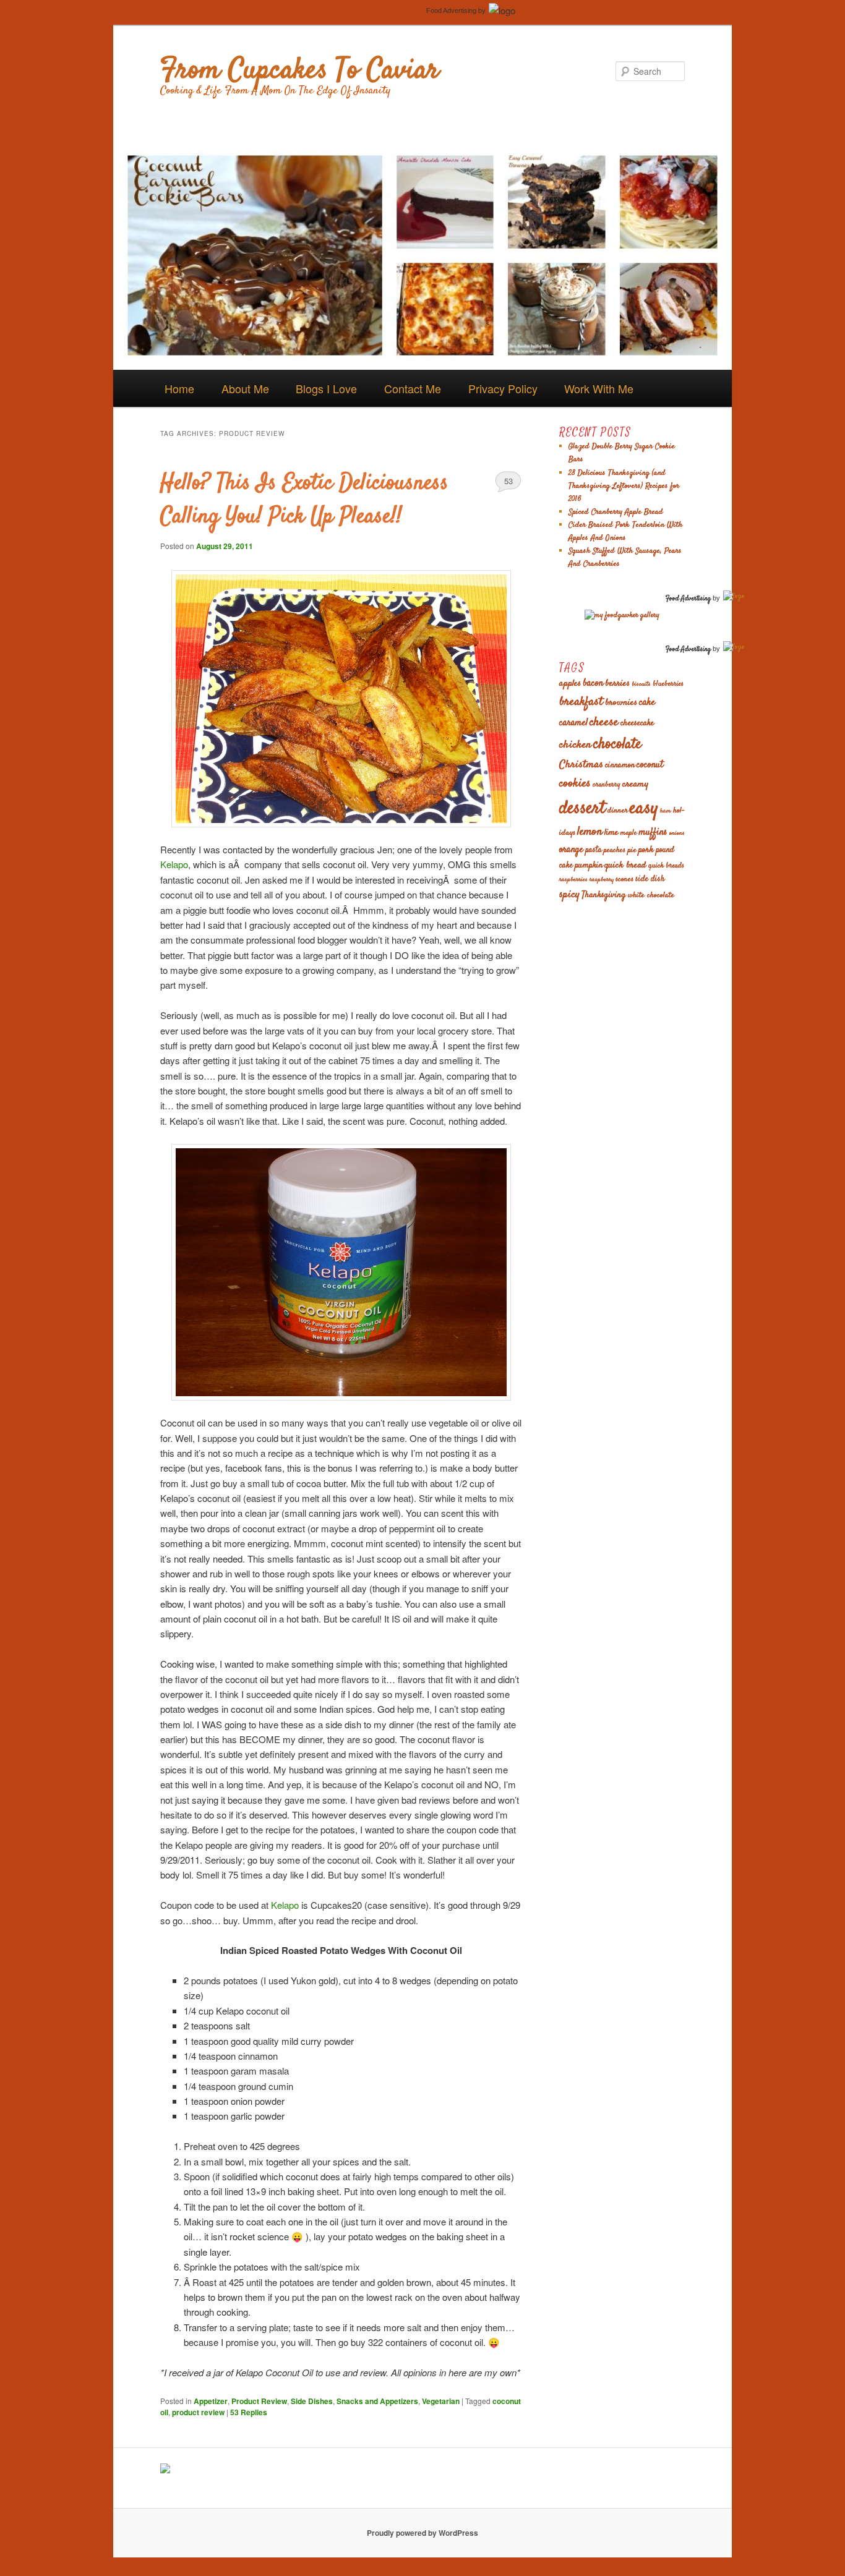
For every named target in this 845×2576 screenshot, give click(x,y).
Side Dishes (312, 2401)
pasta (594, 851)
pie (632, 850)
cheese (604, 723)
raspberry (602, 880)
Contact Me (413, 388)
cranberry (607, 785)
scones (624, 879)
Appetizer (211, 2401)
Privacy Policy (503, 388)
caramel (573, 723)
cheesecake (637, 723)
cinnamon (620, 766)
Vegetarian (441, 2401)
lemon (590, 832)
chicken (575, 745)
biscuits (641, 684)
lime (611, 833)
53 (508, 481)
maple (628, 833)
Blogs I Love (326, 388)
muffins (653, 833)
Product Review (259, 2401)
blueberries (668, 684)
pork (646, 850)
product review (198, 2412)
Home (179, 388)
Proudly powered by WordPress (422, 2533)
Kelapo (174, 864)
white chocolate (651, 895)
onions (677, 833)
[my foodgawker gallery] (622, 616)
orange (571, 850)
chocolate (617, 744)
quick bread (625, 865)
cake (647, 702)
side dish (650, 880)
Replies (249, 2412)
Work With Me (599, 388)
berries (617, 684)
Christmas (581, 765)
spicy (569, 895)
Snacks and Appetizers (377, 2401)
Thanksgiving (604, 895)
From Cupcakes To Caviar (300, 71)
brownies (621, 703)
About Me (245, 388)
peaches (615, 850)
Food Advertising (451, 11)
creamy (635, 784)
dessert (582, 809)
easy (644, 808)
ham (666, 811)
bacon (593, 684)
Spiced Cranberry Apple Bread (616, 512)
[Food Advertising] (165, 2470)
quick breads (666, 866)
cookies (575, 784)
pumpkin (589, 866)
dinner (618, 811)
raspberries (573, 880)
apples (570, 684)
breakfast (581, 702)
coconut (650, 765)
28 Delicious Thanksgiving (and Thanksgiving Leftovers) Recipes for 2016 (624, 486)
